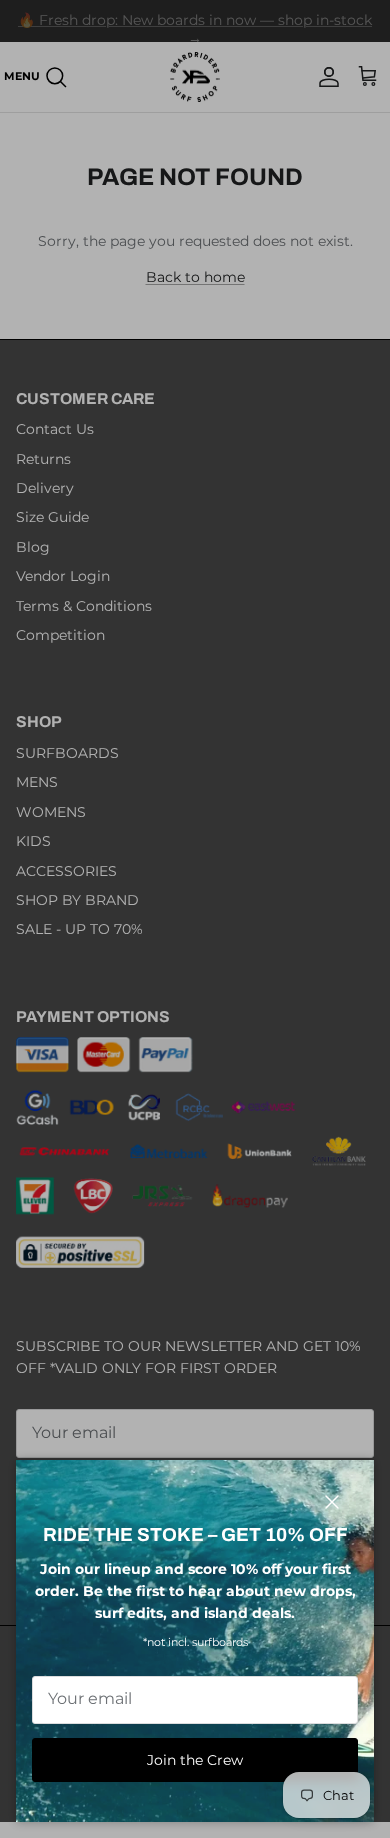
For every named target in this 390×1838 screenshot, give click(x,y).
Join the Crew (195, 1760)
